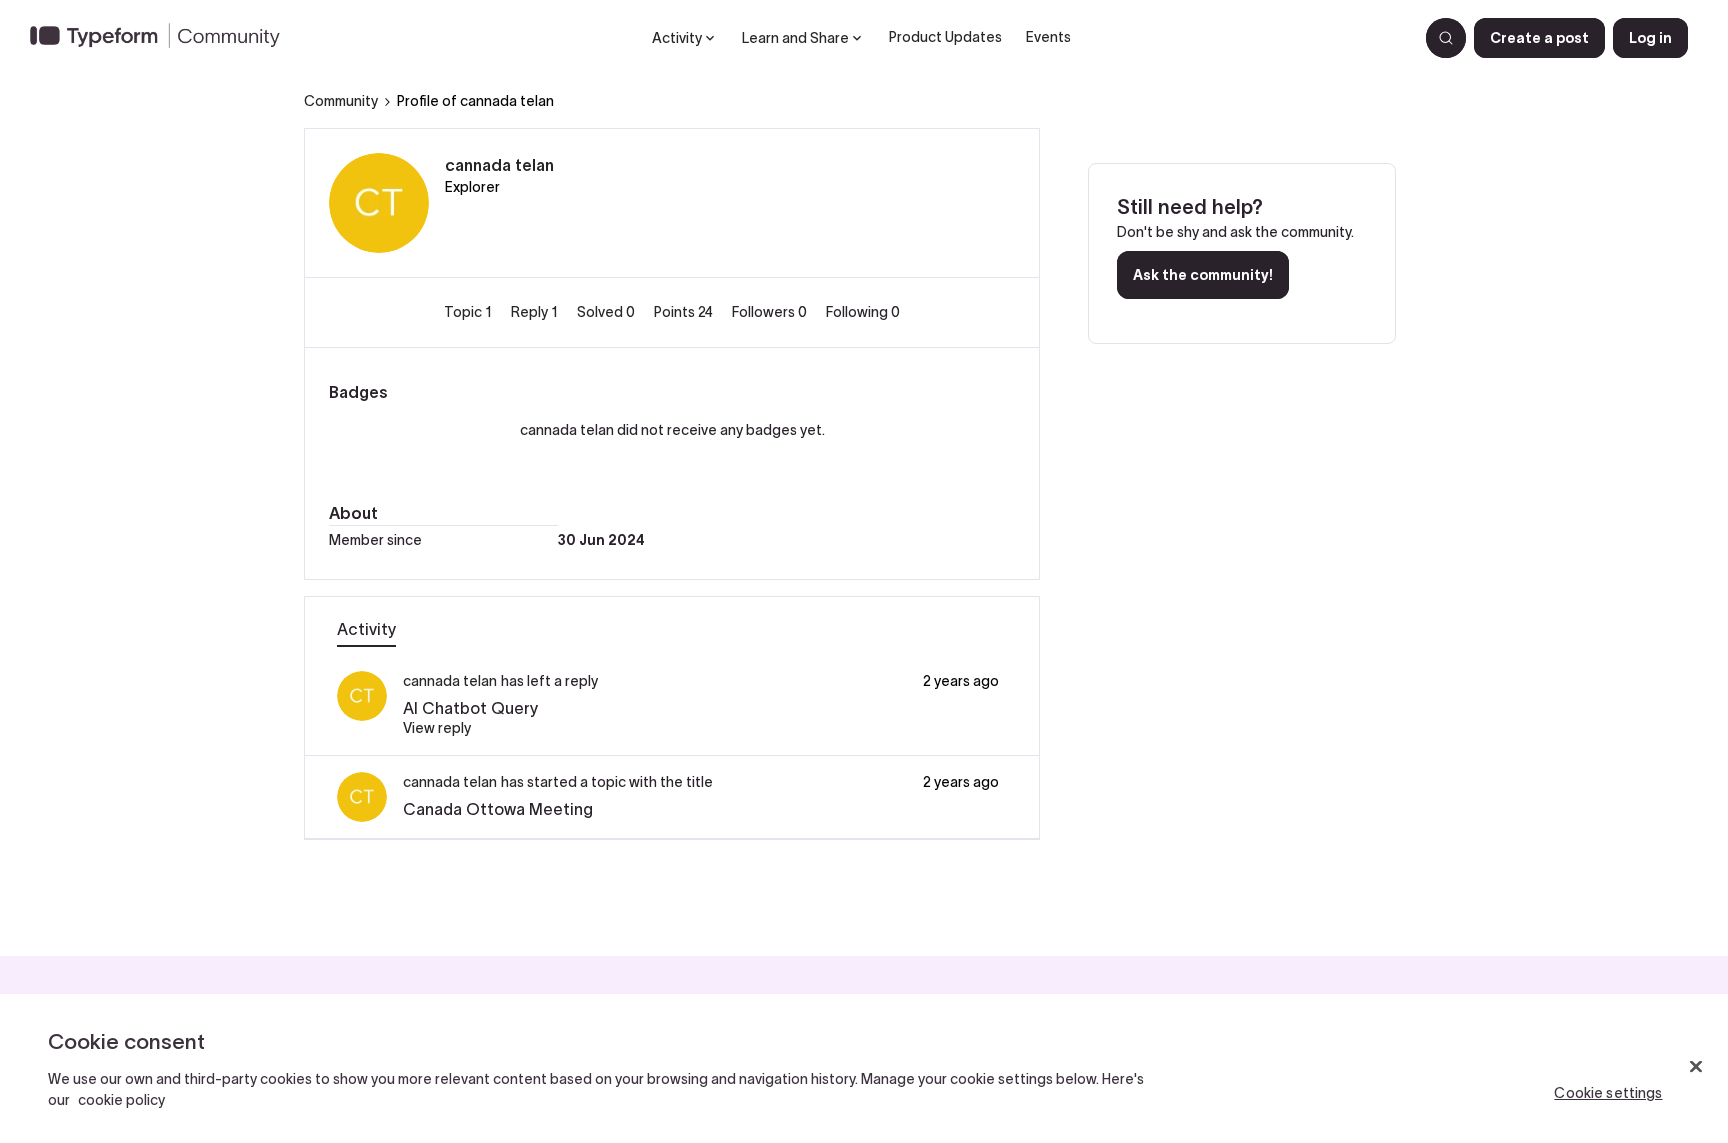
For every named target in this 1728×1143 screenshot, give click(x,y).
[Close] (1696, 1067)
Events (1048, 37)
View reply (437, 728)
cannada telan (499, 165)
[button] (1539, 38)
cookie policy (121, 1100)
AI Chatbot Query (470, 708)
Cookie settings (1608, 1093)
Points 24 (685, 312)
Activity (366, 629)
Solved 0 (607, 312)
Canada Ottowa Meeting (498, 809)
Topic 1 (469, 312)
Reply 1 (536, 312)
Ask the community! (1203, 275)
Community (341, 101)
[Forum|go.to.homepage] (163, 38)
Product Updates (945, 37)
